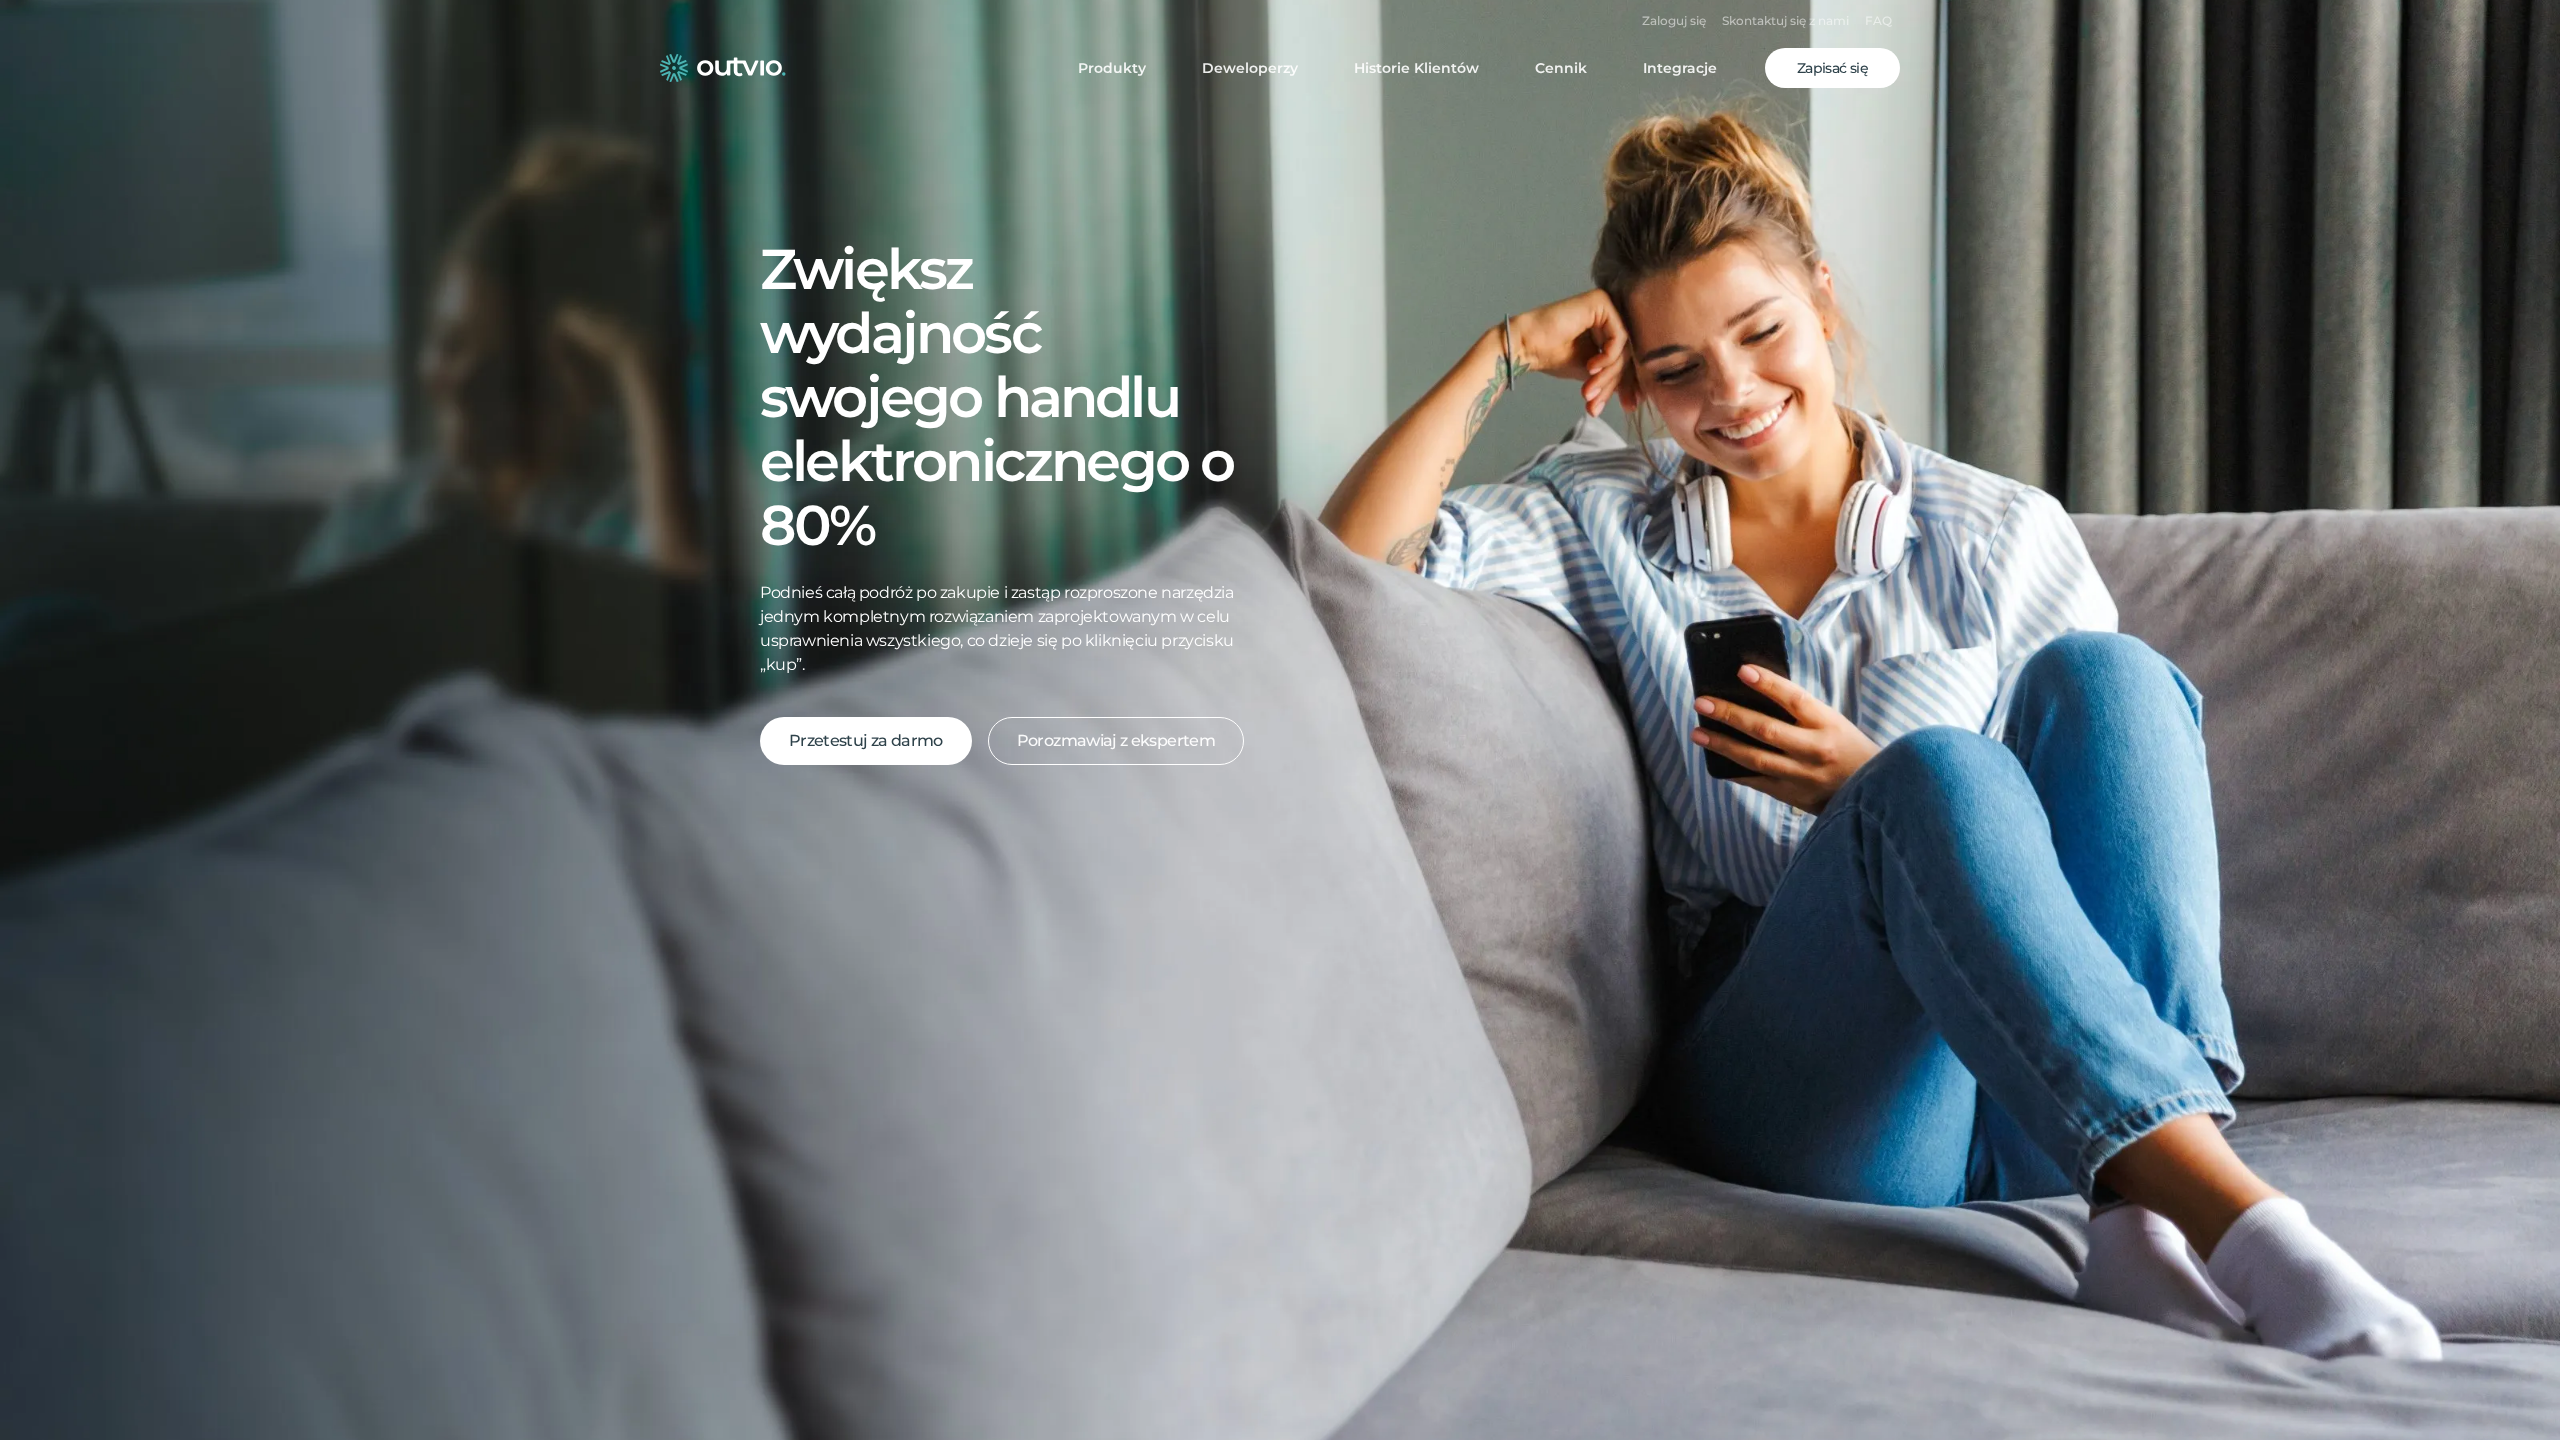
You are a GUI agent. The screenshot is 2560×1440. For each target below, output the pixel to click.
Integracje (1680, 68)
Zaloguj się (1674, 20)
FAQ (1878, 20)
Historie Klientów (1416, 68)
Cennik (1561, 68)
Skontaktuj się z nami (1785, 20)
